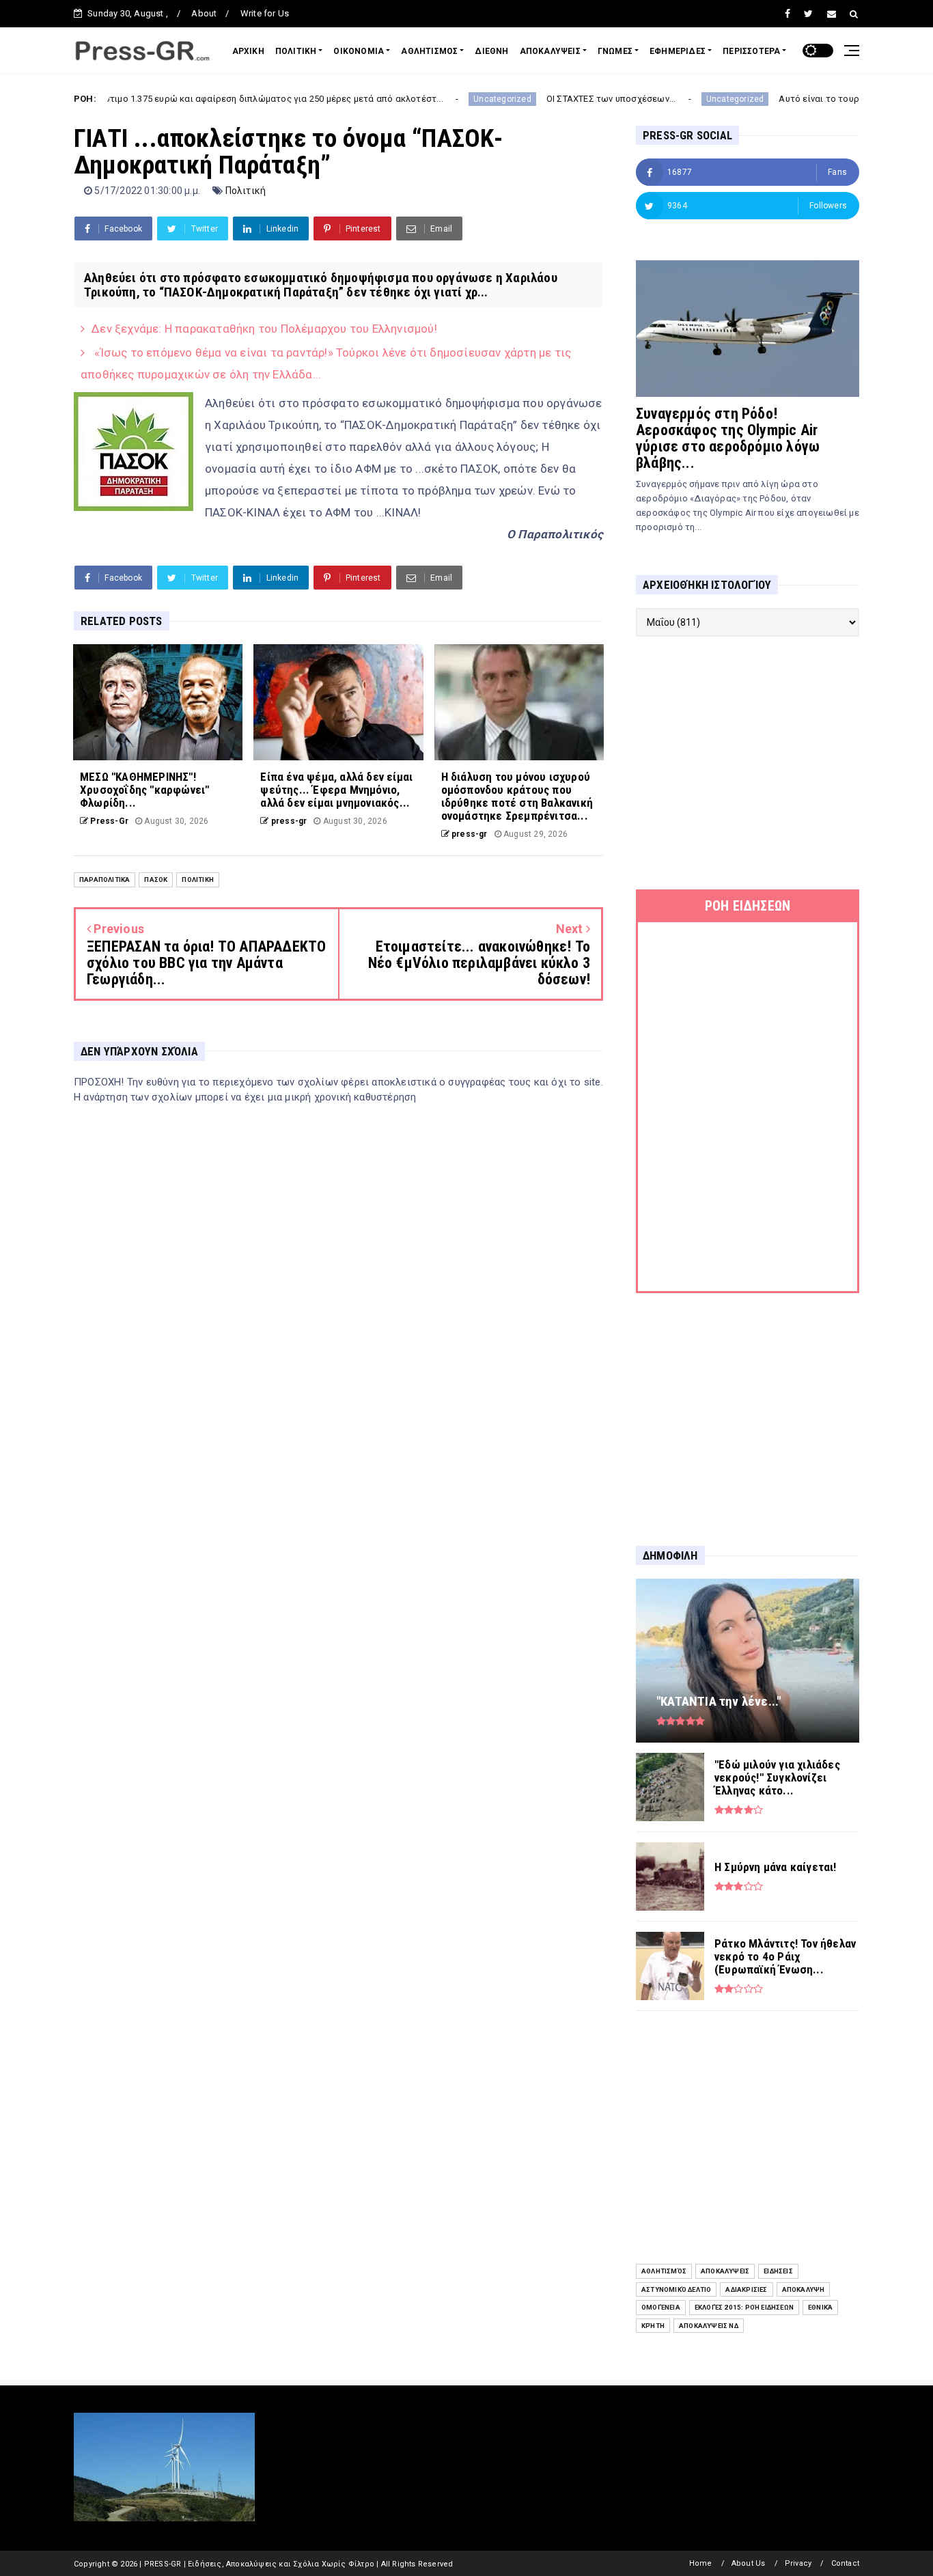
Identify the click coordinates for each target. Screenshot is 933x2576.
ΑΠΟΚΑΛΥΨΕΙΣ (550, 51)
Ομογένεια (661, 2307)
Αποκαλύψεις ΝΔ (709, 2326)
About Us (749, 2563)
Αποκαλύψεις (725, 2271)
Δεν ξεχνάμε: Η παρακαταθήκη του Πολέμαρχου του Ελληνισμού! (264, 329)
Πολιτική (246, 191)
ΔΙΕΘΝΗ (491, 51)
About (204, 13)
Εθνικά (820, 2307)
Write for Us (265, 13)
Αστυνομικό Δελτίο (676, 2289)
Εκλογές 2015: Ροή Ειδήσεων (744, 2307)
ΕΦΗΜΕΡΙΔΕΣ (678, 51)
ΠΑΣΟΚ (156, 880)
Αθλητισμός (664, 2271)
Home (701, 2563)
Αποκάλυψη (804, 2289)
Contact (845, 2563)
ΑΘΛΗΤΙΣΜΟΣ (429, 51)
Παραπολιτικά (105, 880)
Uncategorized (431, 99)
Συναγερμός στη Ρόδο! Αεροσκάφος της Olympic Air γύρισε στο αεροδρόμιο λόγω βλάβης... (728, 438)
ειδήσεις (778, 2271)
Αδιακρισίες (746, 2289)
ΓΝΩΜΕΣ (615, 51)
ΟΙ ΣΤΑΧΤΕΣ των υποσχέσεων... (539, 99)
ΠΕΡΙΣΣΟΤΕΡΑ (751, 51)
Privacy (798, 2563)
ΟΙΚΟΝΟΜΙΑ (359, 51)
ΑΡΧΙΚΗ (248, 51)
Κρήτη (653, 2326)
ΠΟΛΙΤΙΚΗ (296, 51)
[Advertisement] (748, 763)
